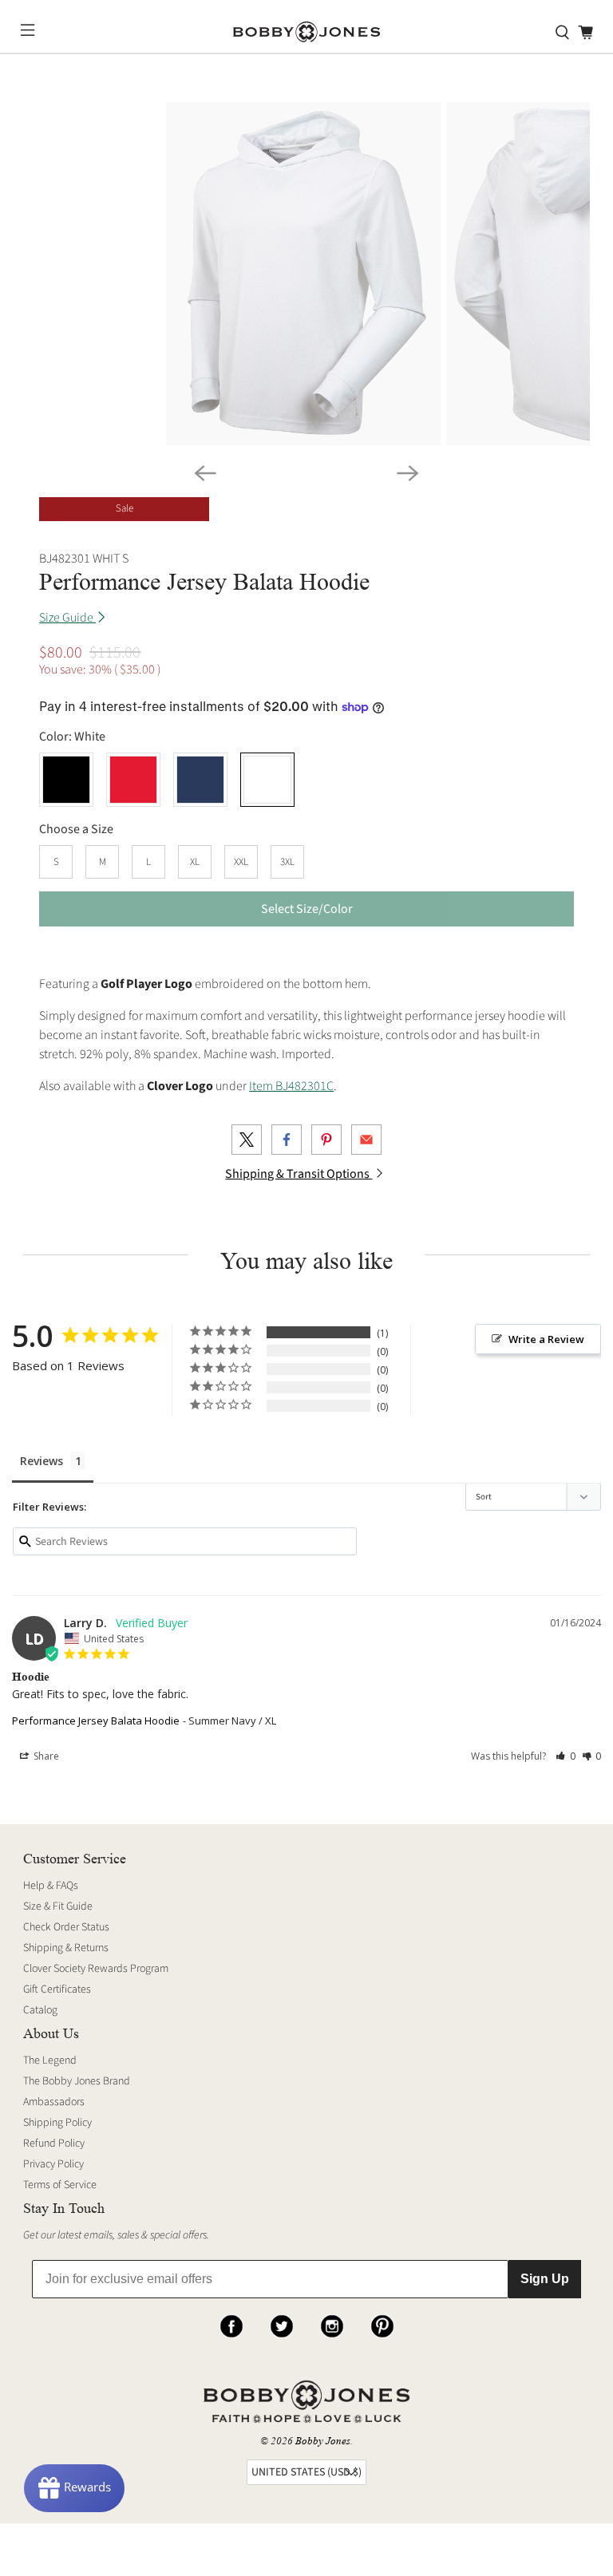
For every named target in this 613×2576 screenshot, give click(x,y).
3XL (287, 862)
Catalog (40, 2010)
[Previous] (205, 473)
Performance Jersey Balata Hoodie (96, 1721)
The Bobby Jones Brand (77, 2081)
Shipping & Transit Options (299, 1174)
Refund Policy (54, 2143)
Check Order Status (66, 1927)
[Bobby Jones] (306, 32)
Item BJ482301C (291, 1086)
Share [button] (45, 1756)
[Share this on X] (247, 1140)
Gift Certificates (57, 1989)
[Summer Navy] (200, 780)
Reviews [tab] (42, 1461)
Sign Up (545, 2279)
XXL (241, 862)
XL (195, 862)
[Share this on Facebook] (287, 1140)
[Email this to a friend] (366, 1140)
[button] (566, 1756)
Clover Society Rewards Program (96, 1969)
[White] (267, 780)
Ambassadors (54, 2102)
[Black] (66, 780)
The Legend (50, 2060)
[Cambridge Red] (133, 780)
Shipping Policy (57, 2123)
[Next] (408, 473)
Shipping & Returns (66, 1948)
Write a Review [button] (546, 1339)
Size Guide (67, 618)
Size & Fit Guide (58, 1906)
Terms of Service (60, 2185)
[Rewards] (74, 2488)
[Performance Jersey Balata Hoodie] (303, 274)
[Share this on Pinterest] (326, 1140)
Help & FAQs (51, 1886)
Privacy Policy (53, 2164)
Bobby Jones (323, 2441)
